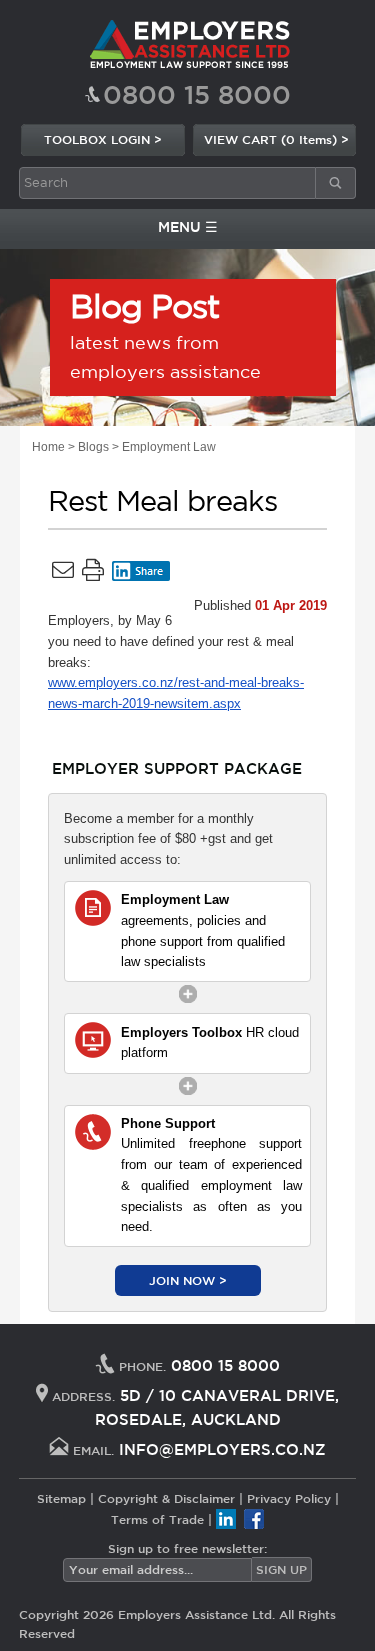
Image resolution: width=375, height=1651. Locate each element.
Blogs (93, 447)
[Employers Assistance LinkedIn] (226, 1518)
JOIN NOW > (188, 1280)
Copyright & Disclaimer (166, 1498)
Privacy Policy (289, 1498)
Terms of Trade (157, 1518)
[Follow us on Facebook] (254, 1518)
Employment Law (169, 447)
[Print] (93, 574)
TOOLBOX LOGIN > (103, 139)
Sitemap (61, 1498)
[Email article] (63, 574)
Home (48, 447)
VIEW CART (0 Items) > (276, 139)
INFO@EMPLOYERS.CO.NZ (222, 1449)
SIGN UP (281, 1569)
